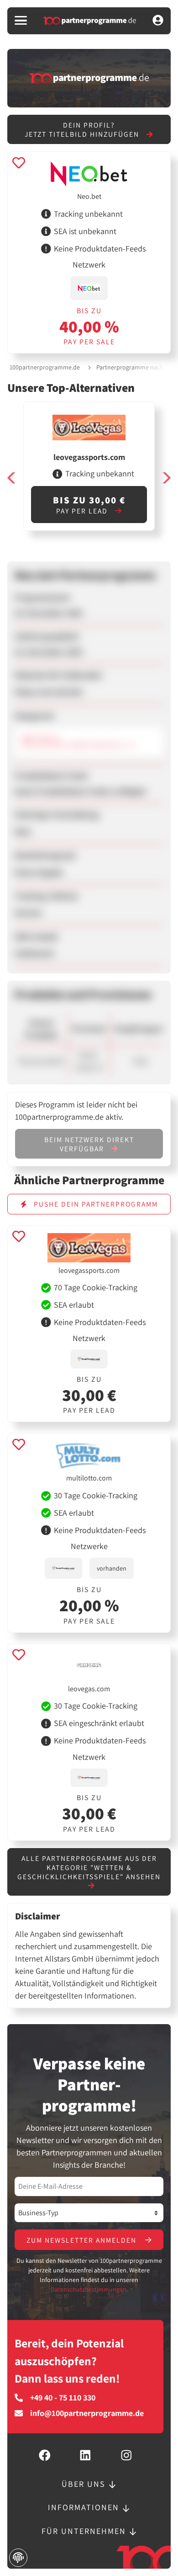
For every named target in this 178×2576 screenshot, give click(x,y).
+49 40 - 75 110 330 (63, 2398)
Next (166, 478)
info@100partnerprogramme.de (87, 2413)
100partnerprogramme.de (45, 367)
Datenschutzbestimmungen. (89, 2289)
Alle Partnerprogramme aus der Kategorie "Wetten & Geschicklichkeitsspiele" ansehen (89, 1867)
